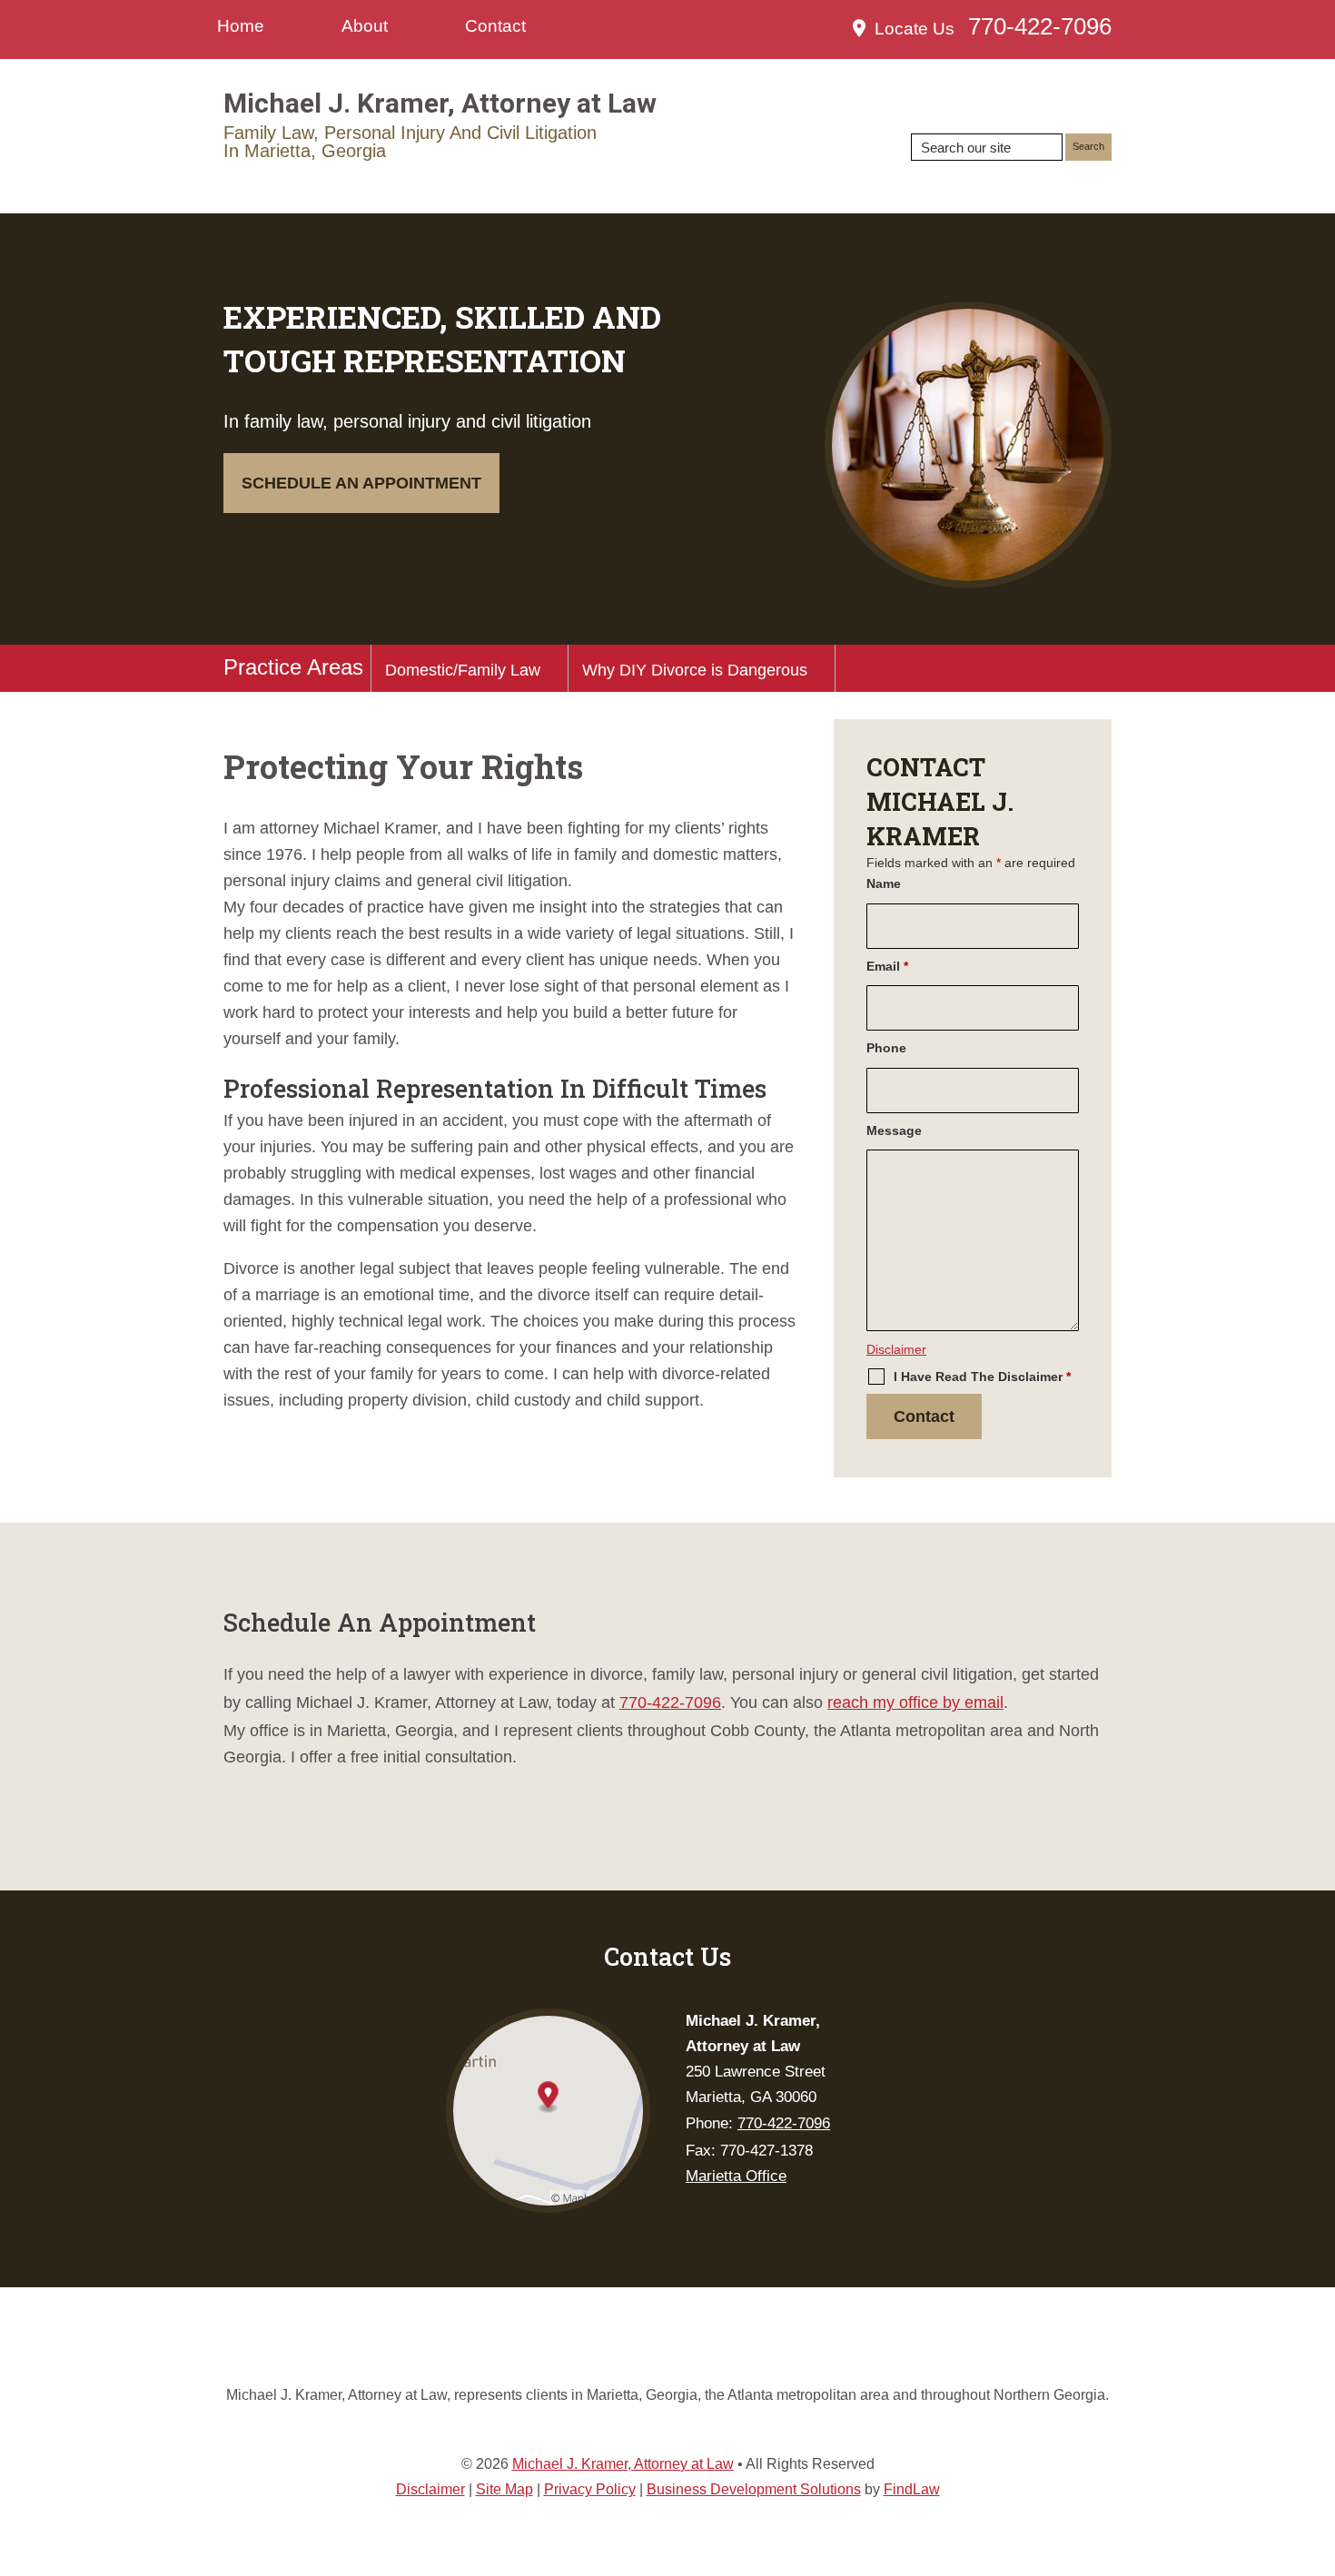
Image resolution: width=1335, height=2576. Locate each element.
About (365, 26)
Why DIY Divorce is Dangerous (695, 670)
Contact (495, 26)
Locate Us (915, 29)
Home (241, 26)
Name (884, 883)
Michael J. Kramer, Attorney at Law (623, 2464)
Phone (886, 1048)
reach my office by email (915, 1703)
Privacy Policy (590, 2489)
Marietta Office (736, 2176)
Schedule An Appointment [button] (361, 483)
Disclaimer (896, 1349)
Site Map (504, 2489)
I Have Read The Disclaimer (982, 1377)
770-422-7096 (1040, 26)
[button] (1317, 2444)
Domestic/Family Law (463, 670)
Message (894, 1130)
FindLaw (912, 2489)
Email (887, 966)
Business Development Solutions (754, 2489)
